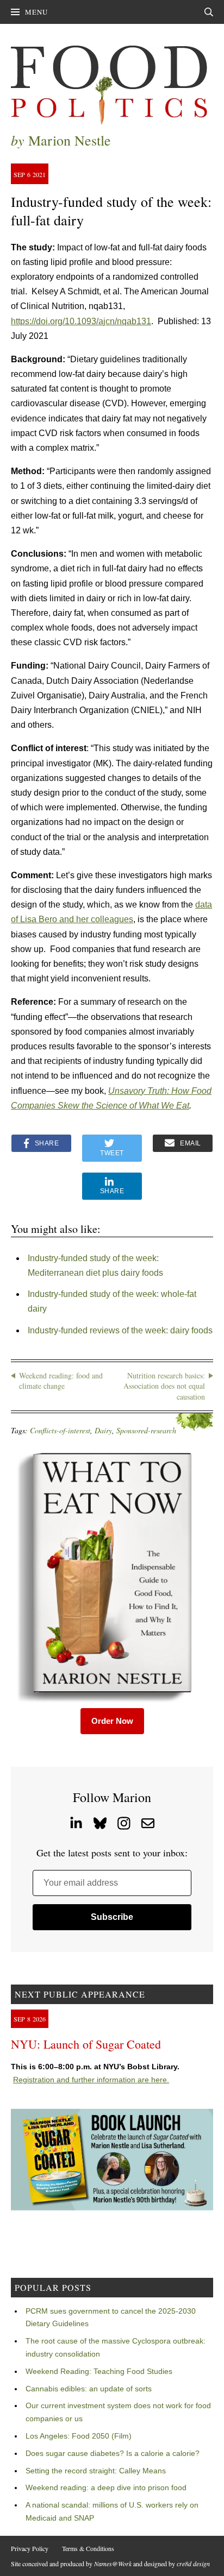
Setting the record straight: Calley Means (96, 2471)
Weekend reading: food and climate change (61, 1381)
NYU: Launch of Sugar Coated (86, 2044)
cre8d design (193, 2564)
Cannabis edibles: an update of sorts (89, 2389)
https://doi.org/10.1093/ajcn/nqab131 (81, 321)
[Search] (209, 12)
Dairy (103, 1430)
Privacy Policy (30, 2548)
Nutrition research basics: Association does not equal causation (164, 1386)
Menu (36, 12)
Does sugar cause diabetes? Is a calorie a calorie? (113, 2453)
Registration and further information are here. (91, 2080)
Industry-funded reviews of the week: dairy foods (120, 1330)
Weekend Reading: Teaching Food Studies (99, 2371)
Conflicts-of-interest (60, 1430)
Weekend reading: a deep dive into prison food (106, 2487)
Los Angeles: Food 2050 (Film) (79, 2436)
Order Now (112, 1721)
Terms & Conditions (88, 2548)
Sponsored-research (146, 1430)
